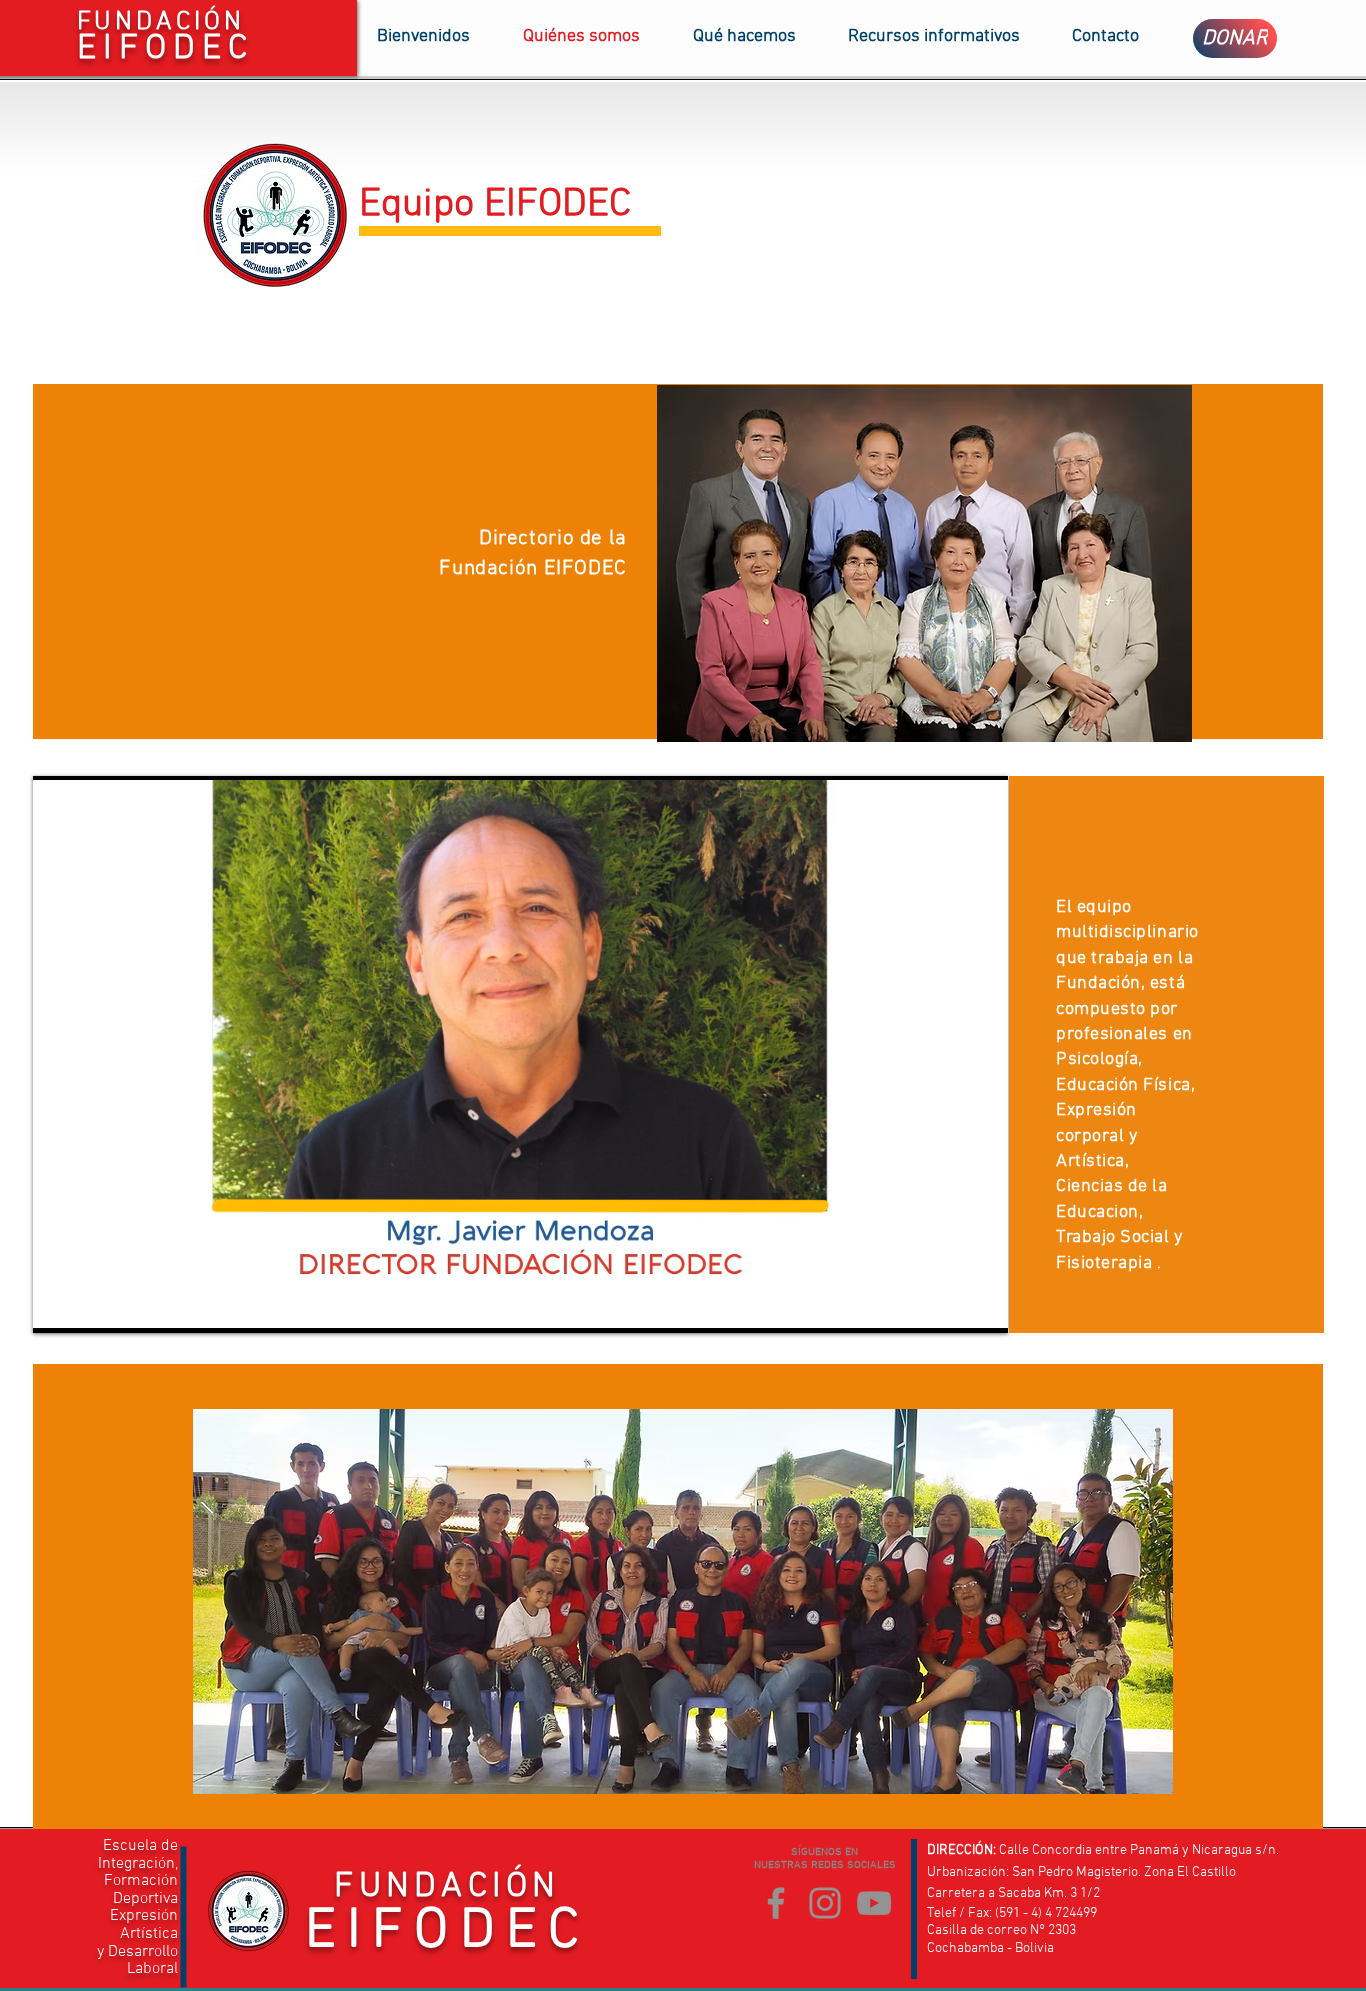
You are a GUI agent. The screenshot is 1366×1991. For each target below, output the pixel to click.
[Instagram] (825, 1903)
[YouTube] (874, 1903)
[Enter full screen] (981, 1306)
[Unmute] (93, 1306)
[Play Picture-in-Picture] (947, 1306)
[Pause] (59, 1306)
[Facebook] (776, 1903)
